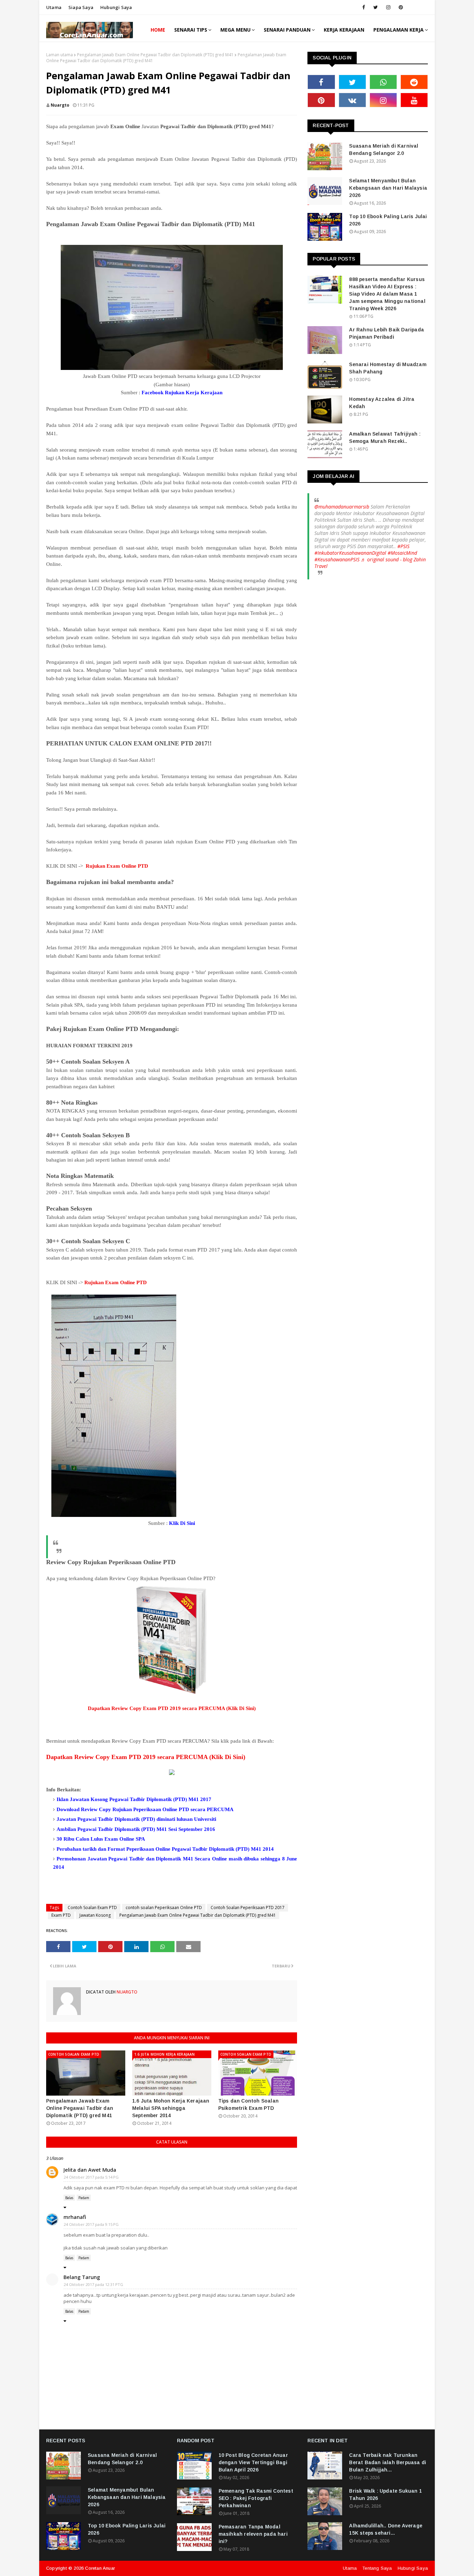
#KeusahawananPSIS (337, 559)
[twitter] (376, 7)
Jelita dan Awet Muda (90, 2170)
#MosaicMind (402, 553)
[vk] (352, 100)
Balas (69, 2198)
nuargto (60, 105)
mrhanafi (75, 2217)
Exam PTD (61, 1915)
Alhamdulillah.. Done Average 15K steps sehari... (386, 2529)
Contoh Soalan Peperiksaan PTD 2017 (248, 1908)
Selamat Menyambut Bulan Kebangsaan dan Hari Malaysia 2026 (388, 188)
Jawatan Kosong (95, 1915)
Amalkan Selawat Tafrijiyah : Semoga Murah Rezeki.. (385, 437)
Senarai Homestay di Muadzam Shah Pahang (388, 368)
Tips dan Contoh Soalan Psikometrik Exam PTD (248, 2104)
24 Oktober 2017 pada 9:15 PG (91, 2224)
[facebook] (364, 7)
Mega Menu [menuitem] (235, 30)
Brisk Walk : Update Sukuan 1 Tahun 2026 (386, 2495)
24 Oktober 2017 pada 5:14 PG (91, 2177)
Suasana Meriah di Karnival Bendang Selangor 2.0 (384, 150)
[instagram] (388, 7)
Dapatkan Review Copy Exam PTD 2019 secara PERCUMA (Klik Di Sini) (172, 1708)
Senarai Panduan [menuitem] (287, 30)
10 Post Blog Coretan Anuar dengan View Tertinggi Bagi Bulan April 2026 (253, 2462)
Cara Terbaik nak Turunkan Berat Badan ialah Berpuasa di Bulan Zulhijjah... (388, 2462)
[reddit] (414, 82)
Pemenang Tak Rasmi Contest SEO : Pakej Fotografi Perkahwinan (256, 2498)
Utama (54, 7)
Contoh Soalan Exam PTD (92, 1908)
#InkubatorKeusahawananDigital (350, 553)
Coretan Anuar (100, 2568)
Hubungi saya (116, 7)
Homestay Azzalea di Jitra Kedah (382, 403)
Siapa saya (81, 7)
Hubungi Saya (413, 2568)
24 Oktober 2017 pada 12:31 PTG (94, 2284)
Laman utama (60, 55)
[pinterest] (401, 7)
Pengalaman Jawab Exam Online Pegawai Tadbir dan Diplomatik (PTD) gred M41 (155, 55)
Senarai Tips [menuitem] (191, 30)
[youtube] (414, 100)
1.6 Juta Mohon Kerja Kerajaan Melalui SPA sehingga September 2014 (171, 2108)
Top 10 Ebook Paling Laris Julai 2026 (388, 220)
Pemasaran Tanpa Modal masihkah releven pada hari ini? (253, 2534)
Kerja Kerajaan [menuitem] (344, 30)
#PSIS (403, 546)
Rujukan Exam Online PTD (117, 866)
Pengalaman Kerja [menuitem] (399, 30)
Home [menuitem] (158, 30)
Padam (84, 2198)
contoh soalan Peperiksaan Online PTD (164, 1908)
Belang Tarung (82, 2277)
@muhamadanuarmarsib (342, 507)
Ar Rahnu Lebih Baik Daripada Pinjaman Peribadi (387, 333)
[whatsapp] (383, 82)
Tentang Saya (377, 2568)
